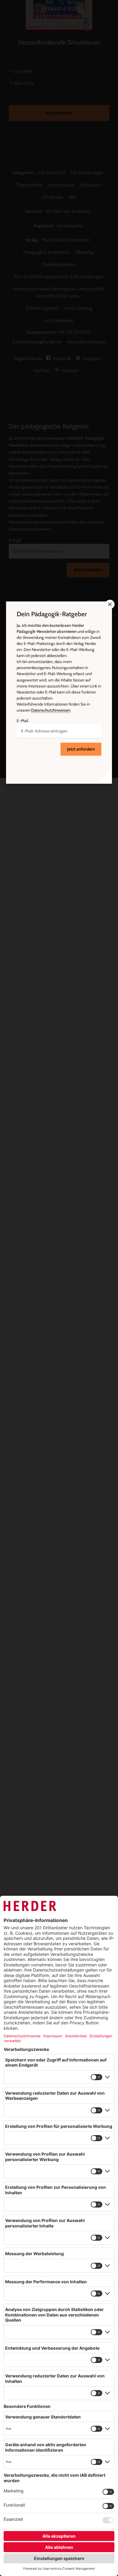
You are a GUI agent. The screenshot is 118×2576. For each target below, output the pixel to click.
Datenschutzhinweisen (51, 710)
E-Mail (22, 721)
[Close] (109, 604)
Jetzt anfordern (81, 749)
